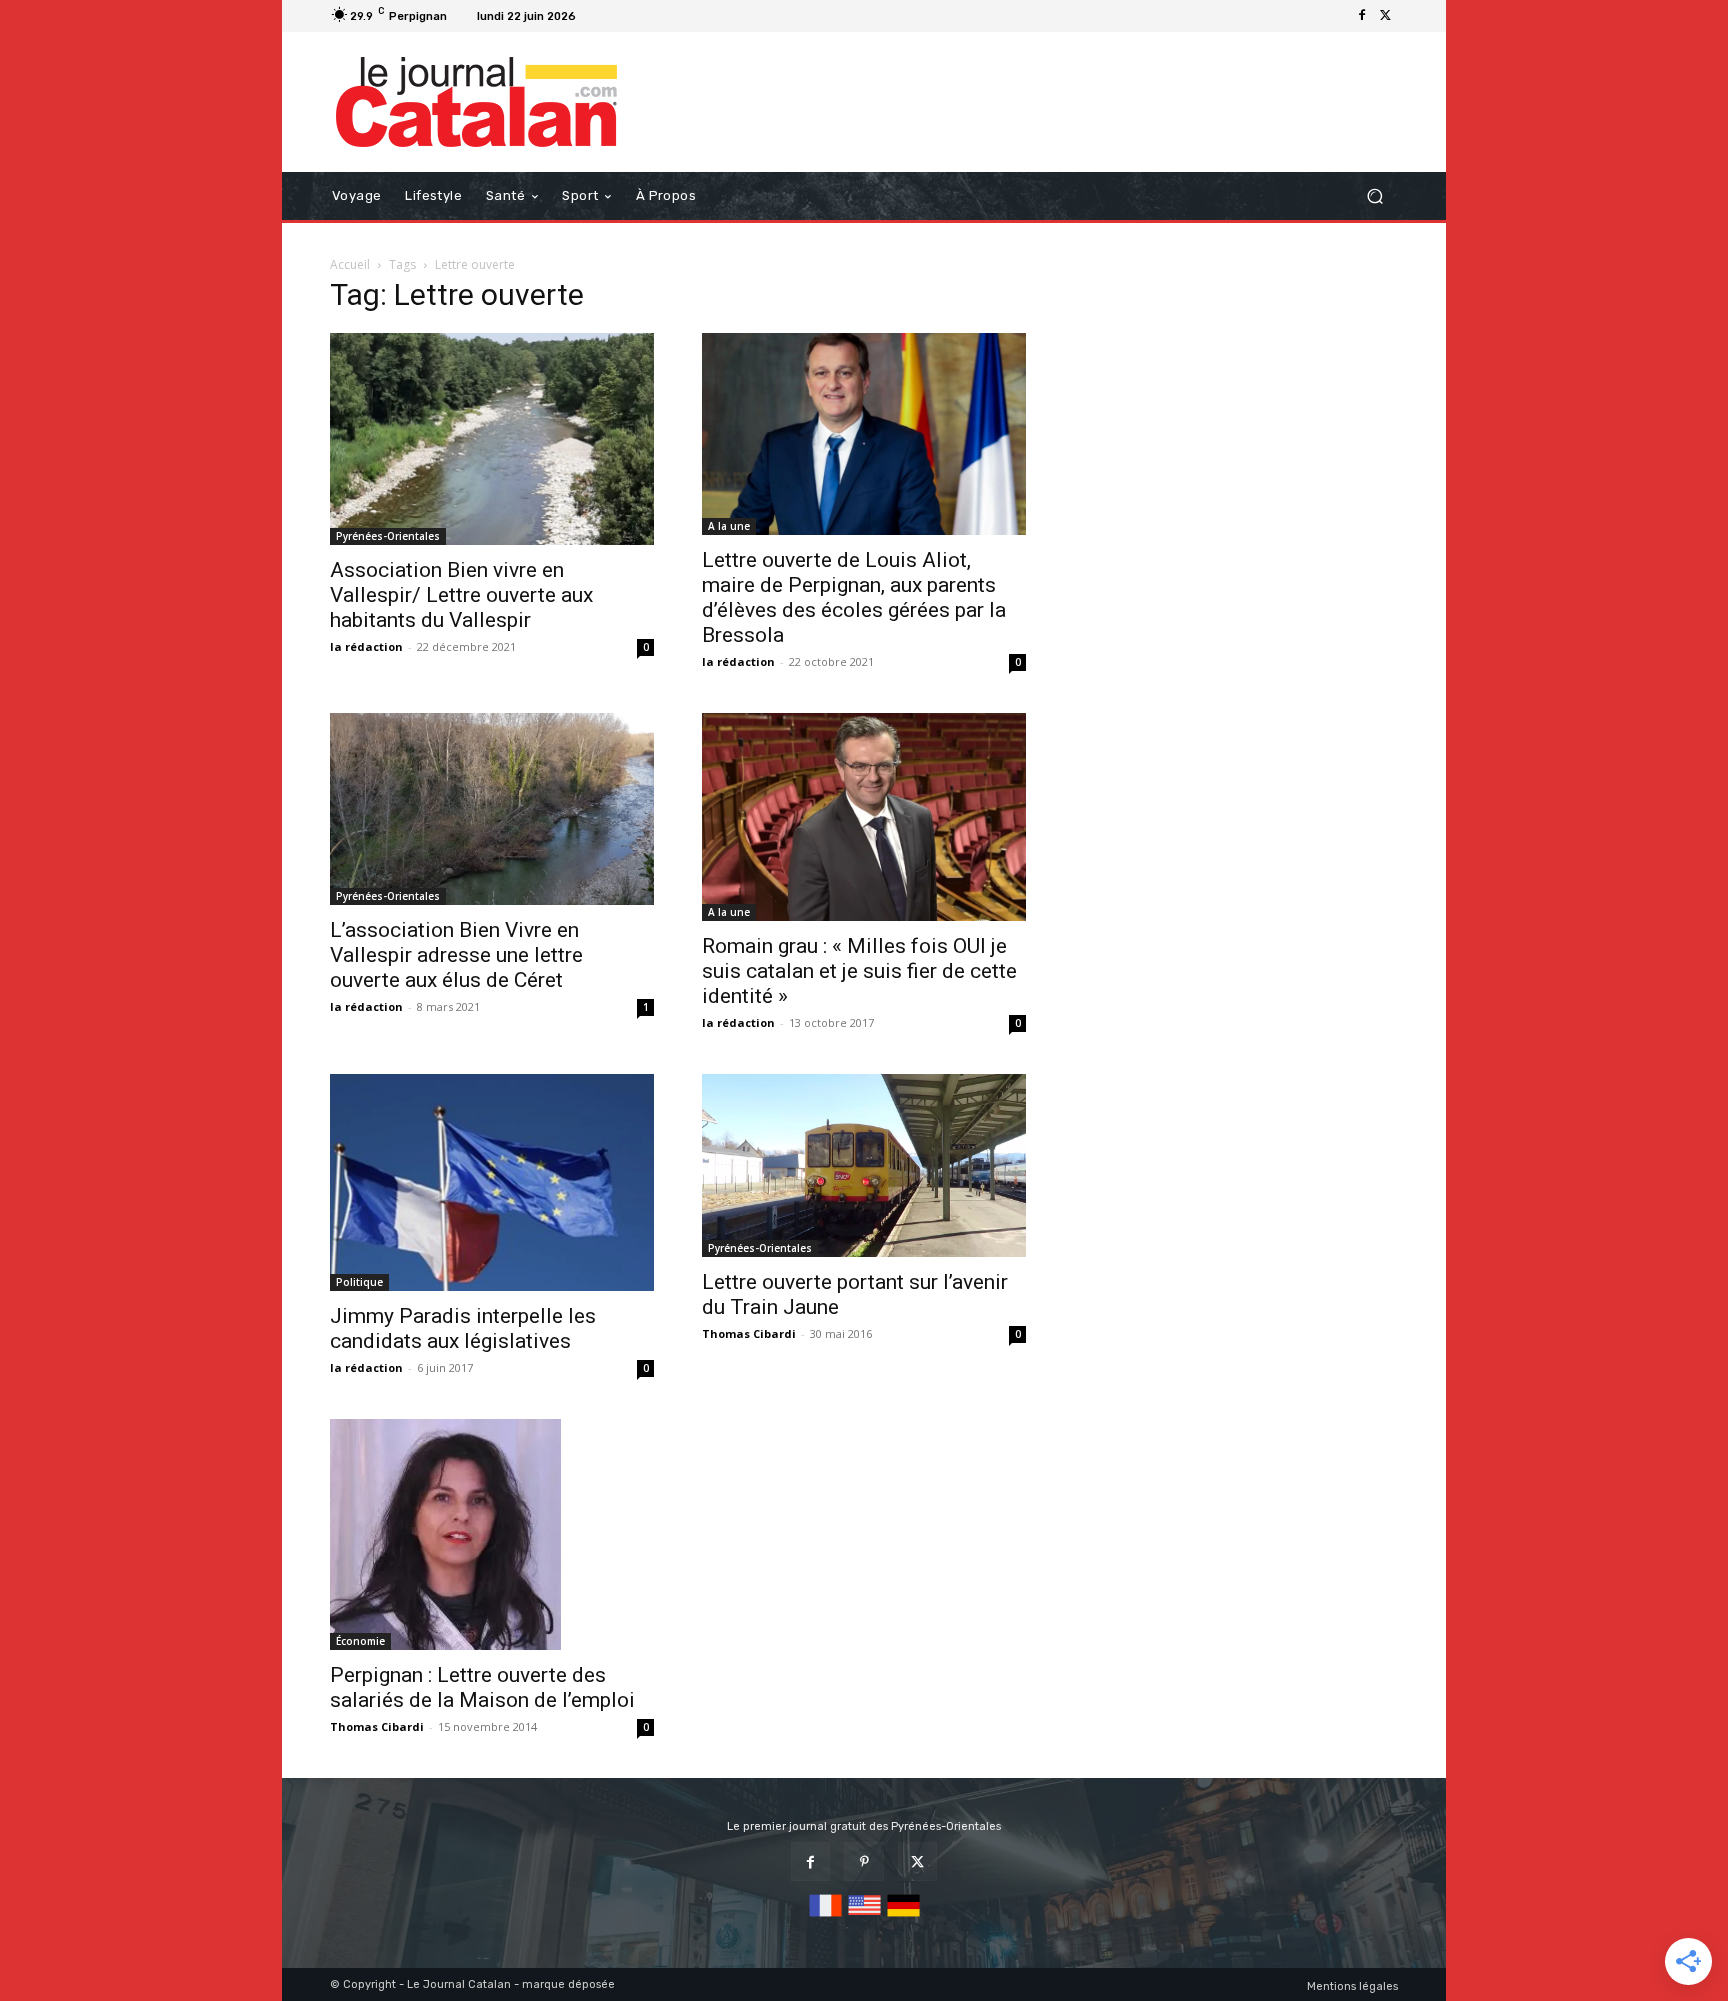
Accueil (350, 264)
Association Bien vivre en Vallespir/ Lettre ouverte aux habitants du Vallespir (461, 595)
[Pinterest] (863, 1861)
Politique (359, 1282)
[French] (825, 1917)
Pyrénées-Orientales (388, 536)
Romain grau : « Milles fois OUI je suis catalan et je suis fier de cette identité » (859, 971)
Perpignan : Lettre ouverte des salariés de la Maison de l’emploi (482, 1687)
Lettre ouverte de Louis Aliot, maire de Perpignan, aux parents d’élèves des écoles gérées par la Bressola (854, 597)
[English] (864, 1917)
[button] (1374, 196)
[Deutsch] (903, 1917)
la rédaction (366, 646)
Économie (360, 1641)
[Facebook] (1362, 16)
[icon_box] (608, 18)
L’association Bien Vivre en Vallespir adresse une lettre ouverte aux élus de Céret (456, 955)
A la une (729, 526)
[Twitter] (1386, 16)
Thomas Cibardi (749, 1333)
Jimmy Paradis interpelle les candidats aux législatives (463, 1328)
